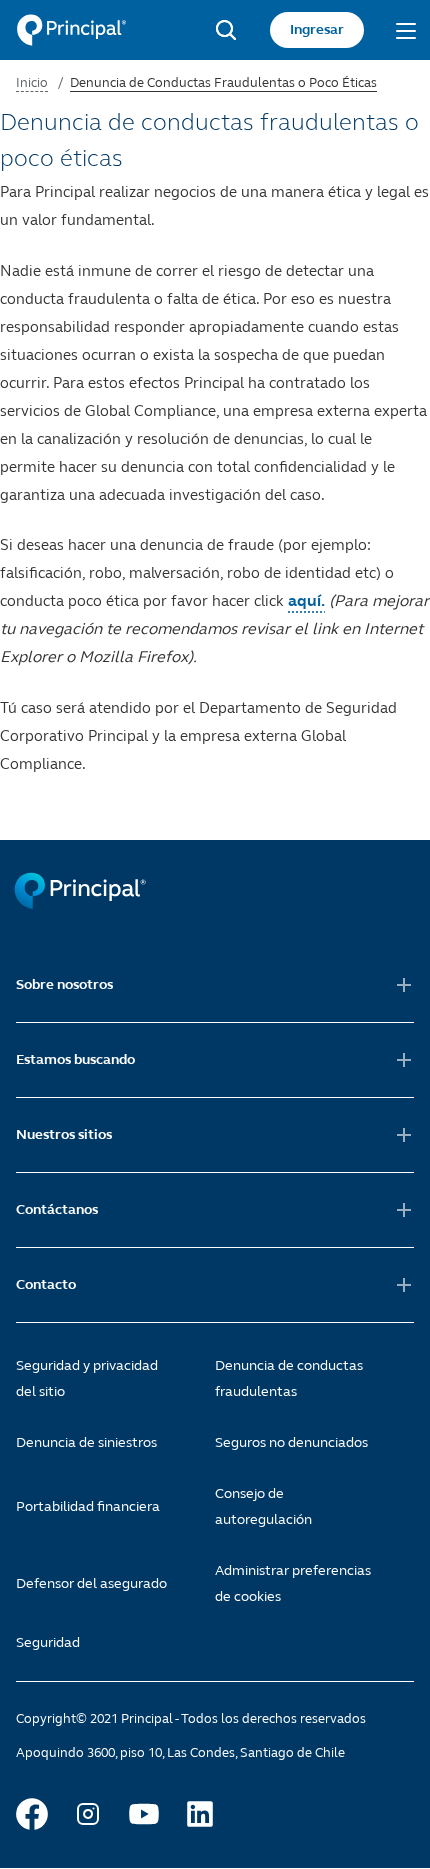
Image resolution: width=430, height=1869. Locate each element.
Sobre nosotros (64, 984)
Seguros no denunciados (291, 1442)
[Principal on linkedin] (200, 1814)
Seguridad (48, 1642)
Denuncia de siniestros (86, 1442)
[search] (226, 30)
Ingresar (317, 29)
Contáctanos (57, 1209)
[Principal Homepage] (71, 30)
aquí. (306, 600)
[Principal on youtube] (144, 1814)
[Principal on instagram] (88, 1814)
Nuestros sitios (64, 1134)
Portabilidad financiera (88, 1506)
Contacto (46, 1284)
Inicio (32, 83)
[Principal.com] (82, 904)
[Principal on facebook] (32, 1814)
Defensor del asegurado (91, 1583)
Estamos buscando (75, 1059)
